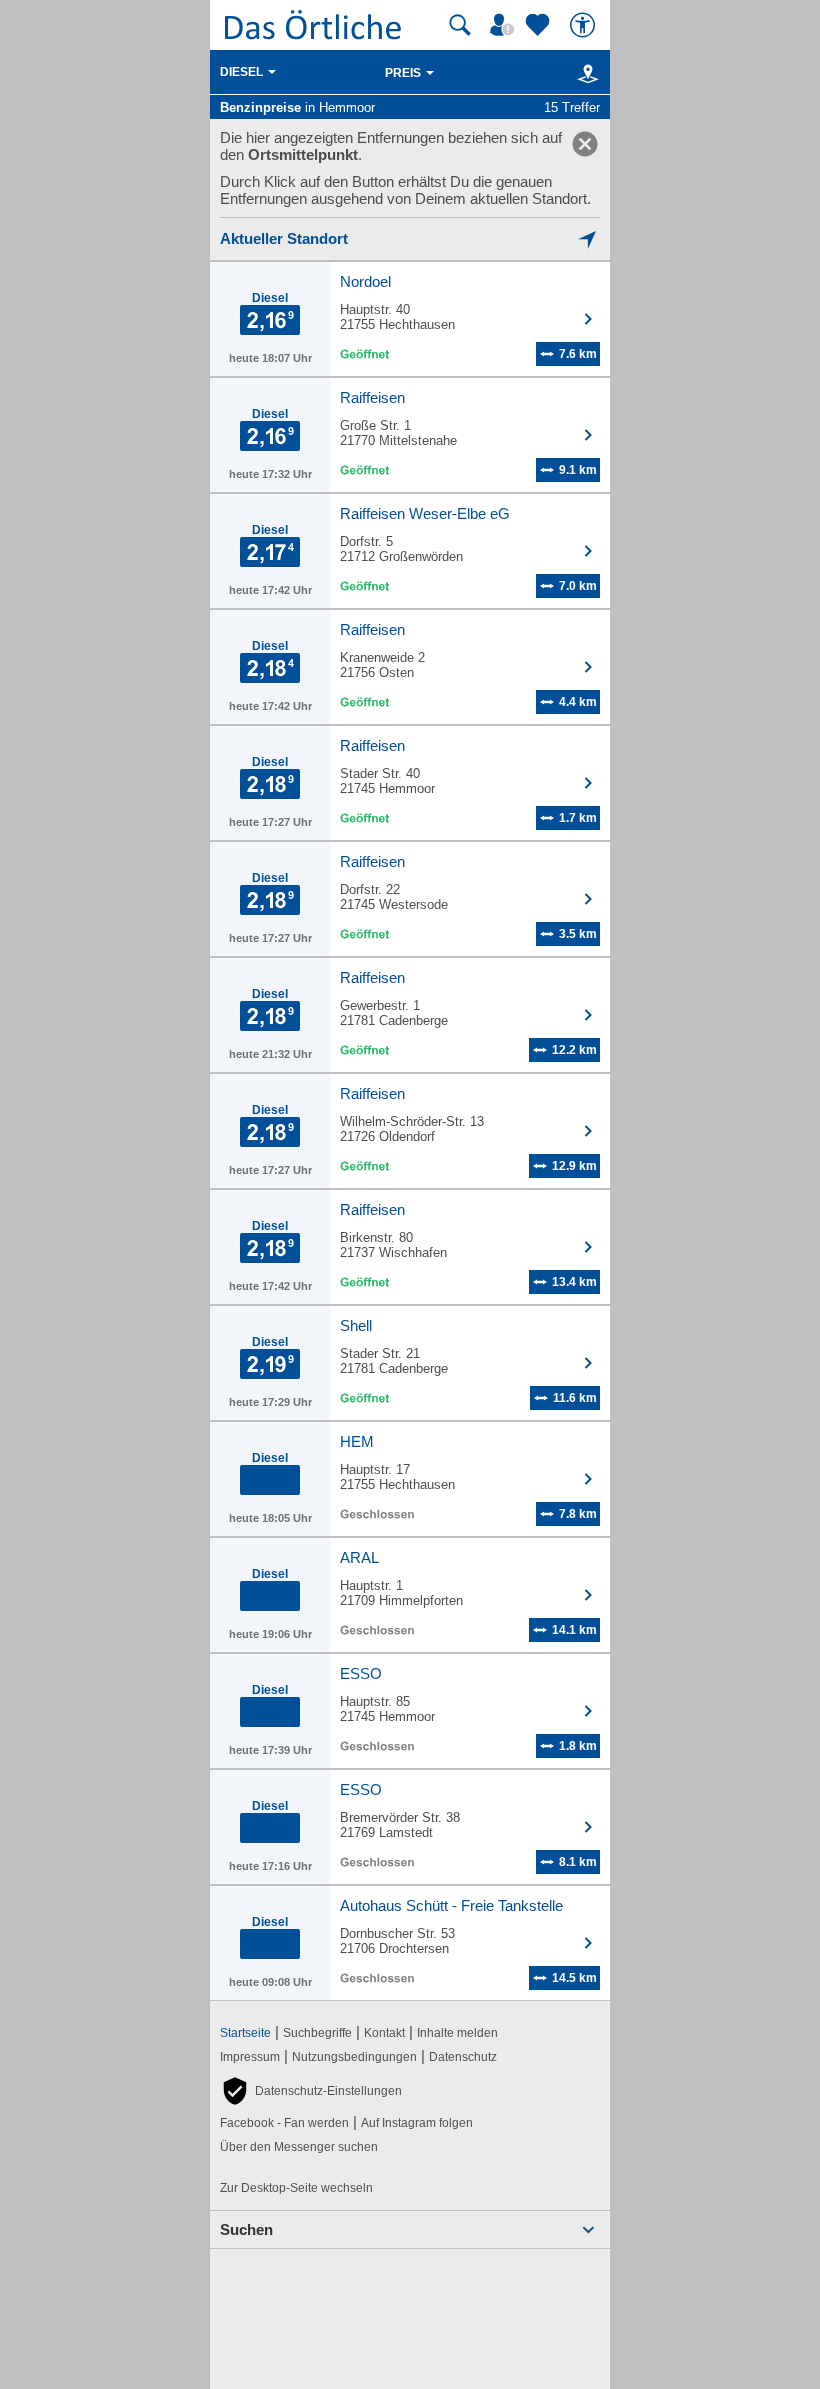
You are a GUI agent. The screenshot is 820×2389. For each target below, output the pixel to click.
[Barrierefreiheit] (585, 25)
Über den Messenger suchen (299, 2147)
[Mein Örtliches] (505, 25)
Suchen (246, 2229)
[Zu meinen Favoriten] (540, 25)
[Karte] (584, 73)
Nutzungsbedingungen (354, 2057)
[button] (311, 2091)
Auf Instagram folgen (417, 2123)
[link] (585, 144)
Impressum (250, 2057)
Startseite (245, 2033)
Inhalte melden (457, 2033)
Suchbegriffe (317, 2033)
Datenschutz (463, 2057)
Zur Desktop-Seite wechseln (296, 2188)
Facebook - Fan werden (284, 2123)
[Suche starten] (460, 25)
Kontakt (384, 2033)
